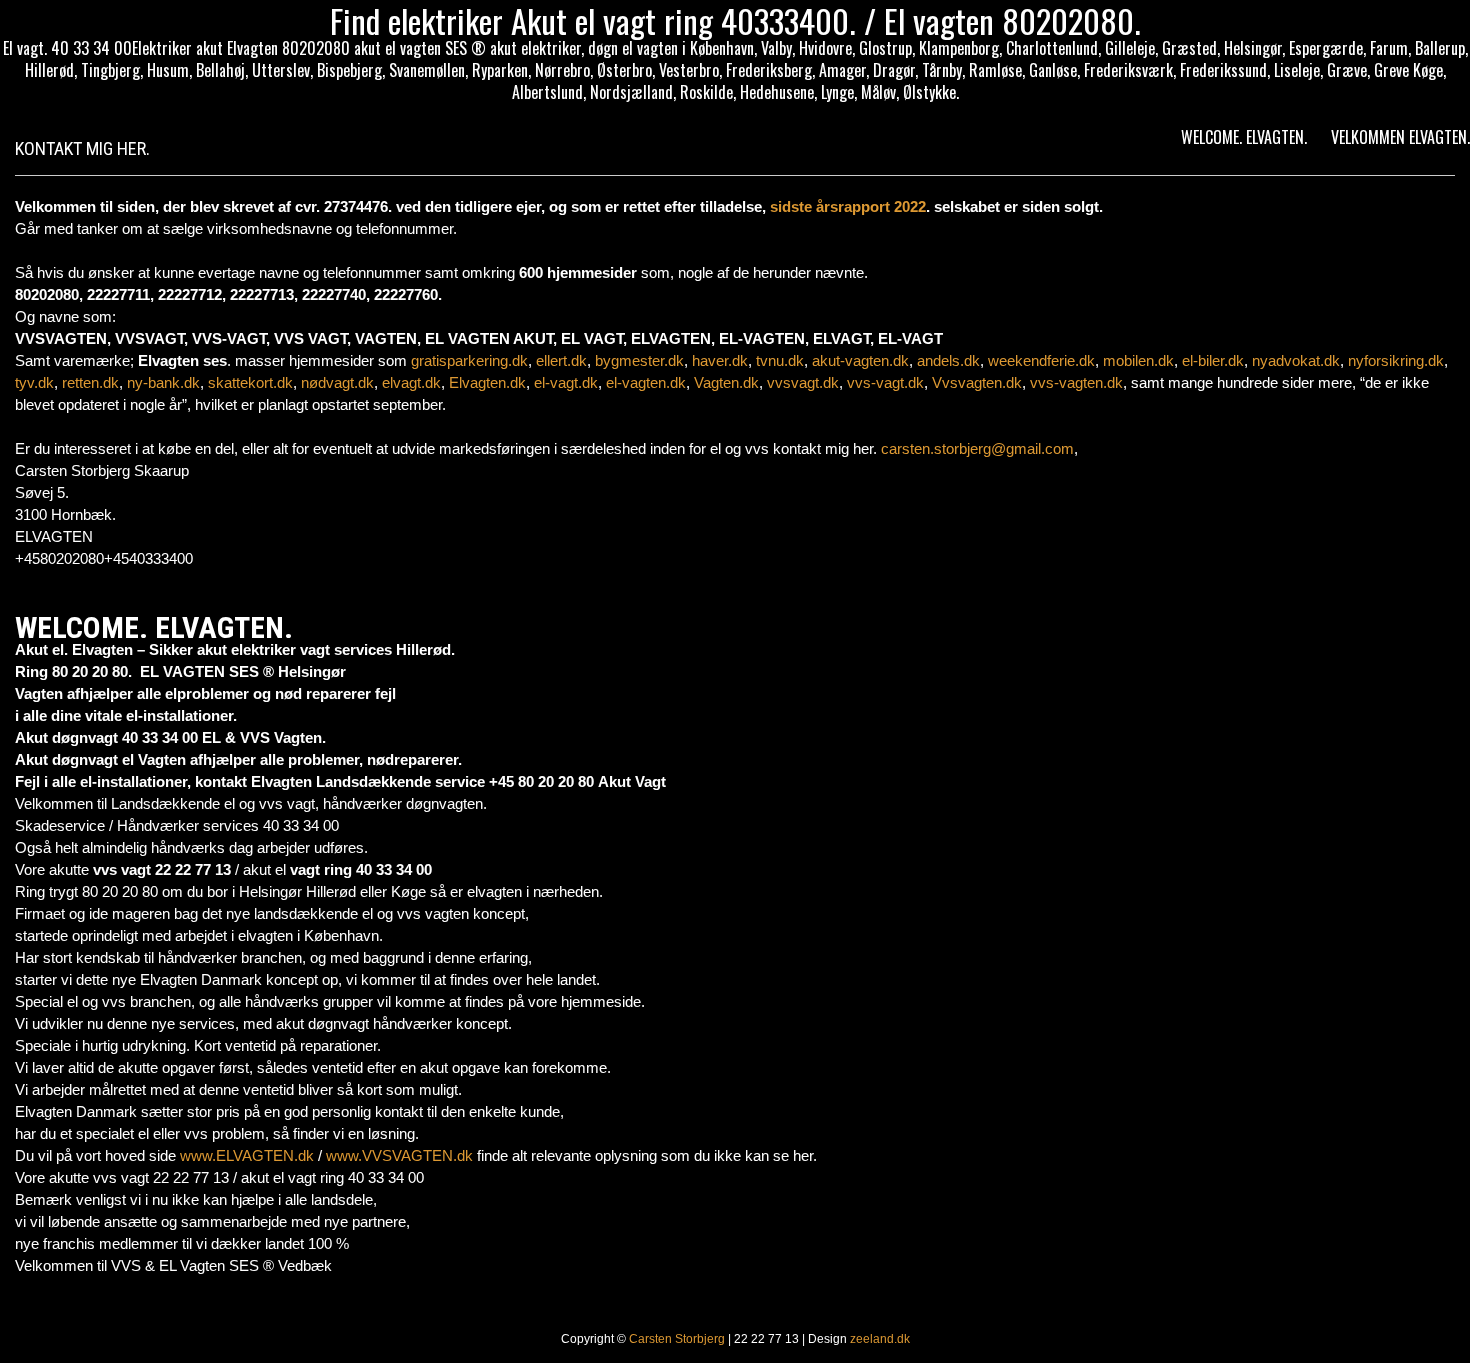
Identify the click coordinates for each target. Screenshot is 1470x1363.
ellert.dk (561, 360)
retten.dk (90, 382)
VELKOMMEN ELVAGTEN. (1400, 137)
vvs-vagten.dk (1076, 382)
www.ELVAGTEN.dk (247, 1155)
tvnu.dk (780, 360)
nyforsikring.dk (1396, 360)
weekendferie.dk (1041, 360)
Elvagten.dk (487, 382)
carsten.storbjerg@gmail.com (977, 448)
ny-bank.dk (163, 382)
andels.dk (948, 360)
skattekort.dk (250, 382)
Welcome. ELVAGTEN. (1244, 137)
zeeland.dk (880, 1339)
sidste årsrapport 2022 (848, 206)
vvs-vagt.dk (885, 382)
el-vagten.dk (646, 382)
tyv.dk (34, 382)
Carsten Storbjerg (677, 1339)
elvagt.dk (411, 382)
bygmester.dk (639, 360)
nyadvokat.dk (1296, 360)
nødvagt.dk (337, 382)
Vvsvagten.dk (977, 382)
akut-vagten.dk (860, 360)
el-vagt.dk (566, 382)
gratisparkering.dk (469, 360)
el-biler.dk (1213, 360)
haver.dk (720, 360)
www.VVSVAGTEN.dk (399, 1155)
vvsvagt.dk (803, 382)
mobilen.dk (1138, 360)
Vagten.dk (726, 382)
